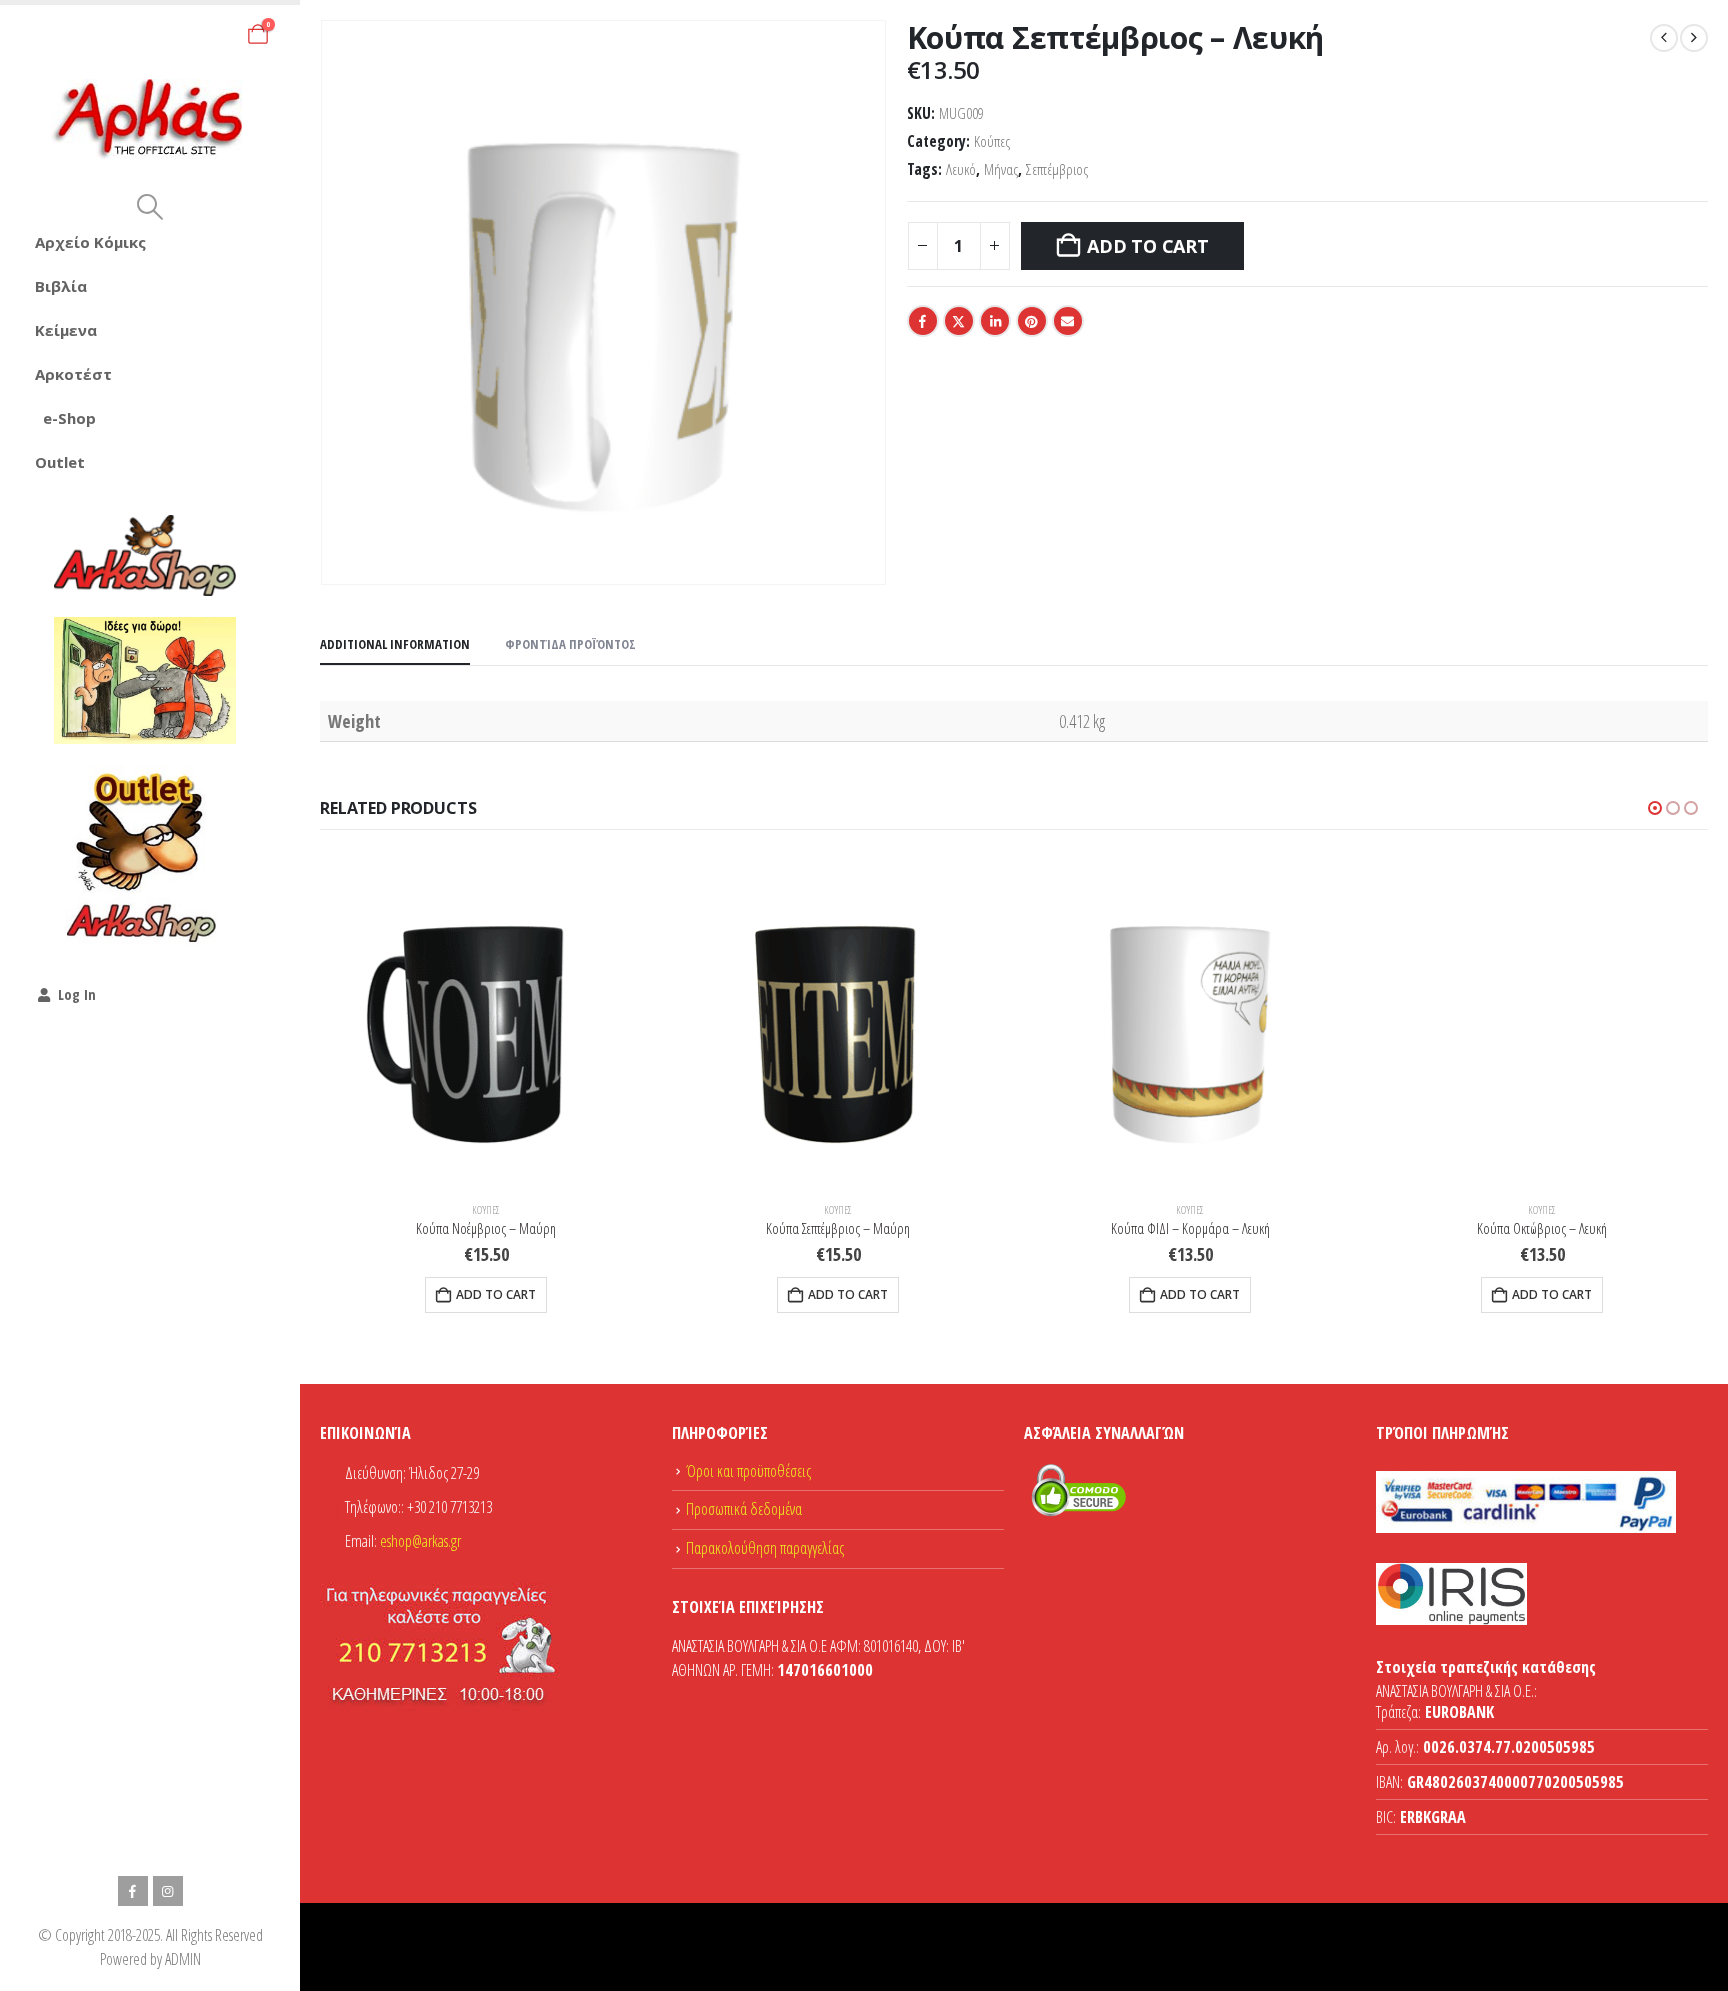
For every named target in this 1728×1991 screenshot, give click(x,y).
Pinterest (1032, 321)
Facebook (923, 321)
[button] (149, 207)
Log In (77, 994)
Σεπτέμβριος (1057, 169)
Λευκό (961, 169)
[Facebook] (133, 1891)
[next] (1694, 38)
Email (1068, 321)
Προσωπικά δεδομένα (744, 1509)
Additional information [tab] (395, 644)
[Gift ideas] (145, 681)
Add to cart (1147, 246)
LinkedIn (995, 321)
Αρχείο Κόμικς (90, 242)
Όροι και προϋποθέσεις (748, 1471)
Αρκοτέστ (73, 374)
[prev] (1664, 38)
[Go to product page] (486, 1020)
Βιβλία (61, 286)
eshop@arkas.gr (420, 1541)
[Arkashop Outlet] (145, 856)
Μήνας (1001, 169)
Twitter (959, 321)
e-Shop (69, 418)
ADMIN (183, 1959)
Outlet (60, 462)
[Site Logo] (150, 119)
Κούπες (992, 141)
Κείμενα (66, 330)
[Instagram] (168, 1891)
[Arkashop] (145, 555)
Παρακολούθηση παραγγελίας (765, 1548)
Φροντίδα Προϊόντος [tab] (570, 644)
